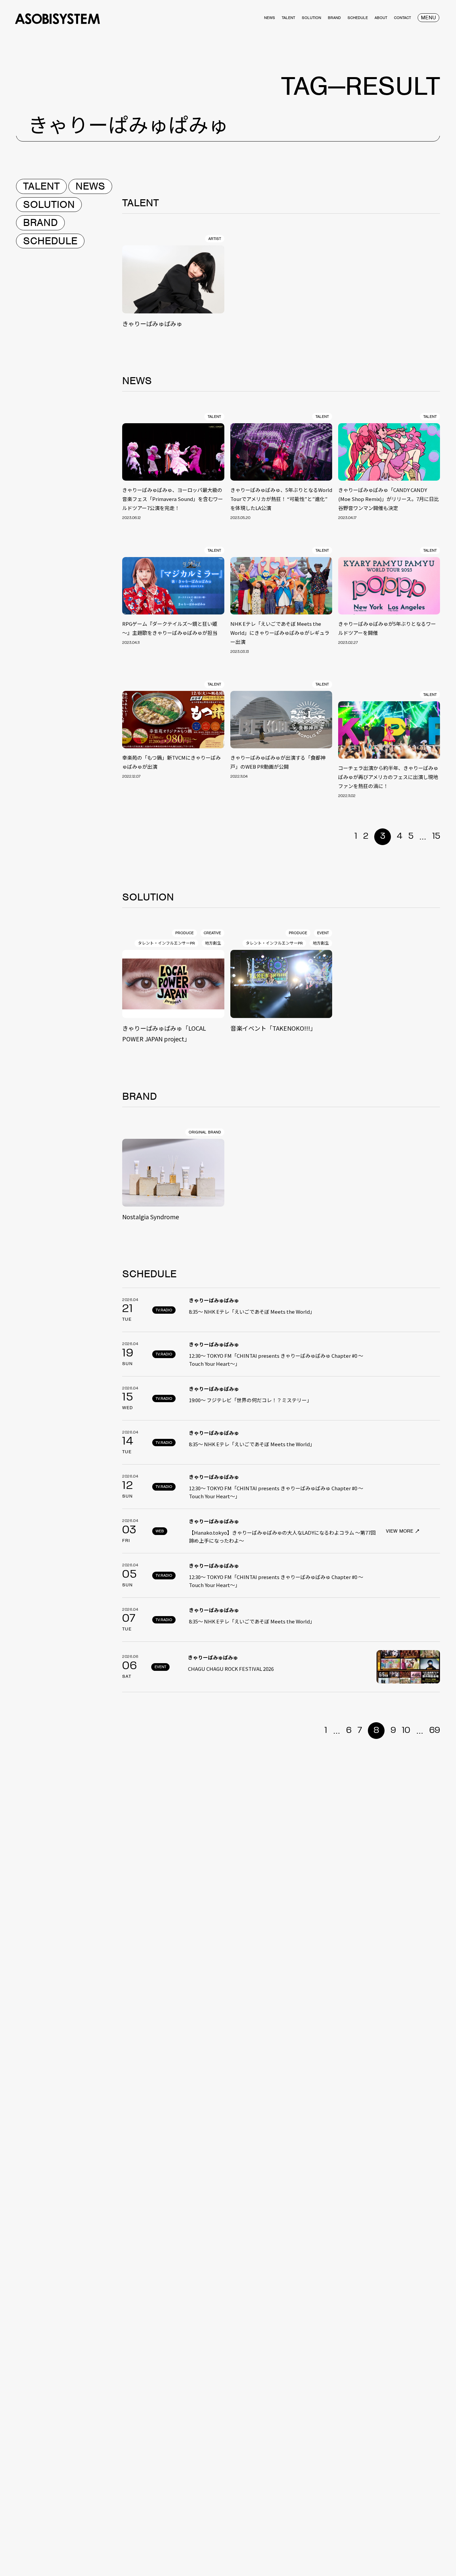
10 (406, 1731)
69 (435, 1731)
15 (436, 836)
